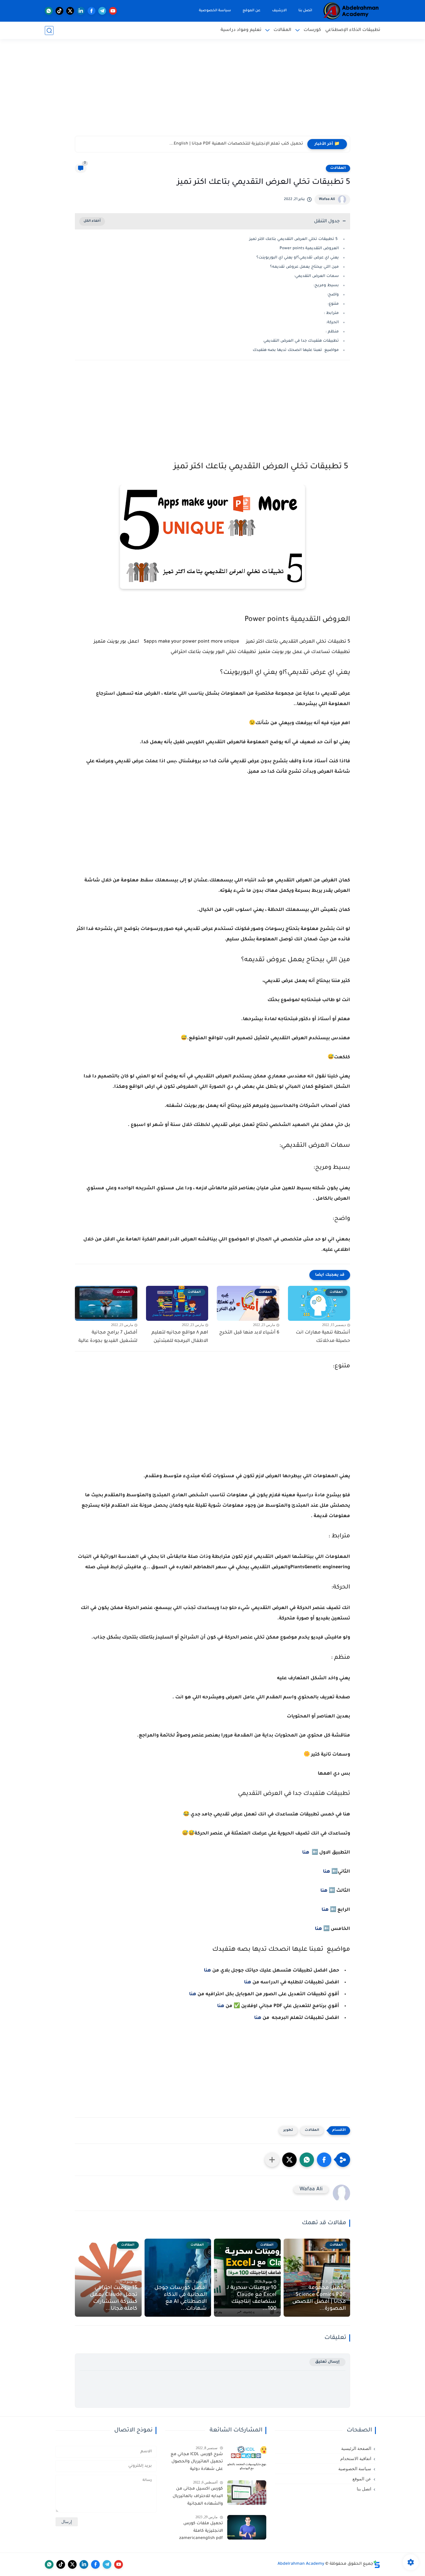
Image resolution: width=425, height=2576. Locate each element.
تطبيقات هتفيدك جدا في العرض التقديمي (301, 341)
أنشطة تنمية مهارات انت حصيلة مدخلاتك (323, 1337)
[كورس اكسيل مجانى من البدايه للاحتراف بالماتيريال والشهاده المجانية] (247, 2493)
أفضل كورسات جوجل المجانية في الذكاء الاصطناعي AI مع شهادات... (181, 2298)
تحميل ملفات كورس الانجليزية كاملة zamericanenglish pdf (201, 2531)
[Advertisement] (212, 91)
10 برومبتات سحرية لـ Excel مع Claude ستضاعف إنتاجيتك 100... (252, 2298)
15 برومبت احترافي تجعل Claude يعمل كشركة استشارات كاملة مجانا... (114, 2298)
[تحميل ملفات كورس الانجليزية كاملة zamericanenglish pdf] (247, 2527)
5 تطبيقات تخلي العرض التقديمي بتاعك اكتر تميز (293, 239)
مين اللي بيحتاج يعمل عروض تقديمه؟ (304, 267)
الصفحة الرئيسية (356, 2449)
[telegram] (102, 11)
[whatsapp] (49, 11)
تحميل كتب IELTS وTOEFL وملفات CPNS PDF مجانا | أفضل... (244, 144)
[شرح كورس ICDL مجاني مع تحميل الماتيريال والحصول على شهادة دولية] (247, 2458)
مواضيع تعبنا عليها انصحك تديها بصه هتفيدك (295, 350)
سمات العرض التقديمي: (316, 276)
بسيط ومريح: (326, 285)
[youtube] (113, 11)
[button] (324, 2160)
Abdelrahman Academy (301, 2564)
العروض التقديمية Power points (309, 248)
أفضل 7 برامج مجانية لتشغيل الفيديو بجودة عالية (108, 1337)
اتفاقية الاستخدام (356, 2459)
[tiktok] (59, 11)
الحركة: (332, 322)
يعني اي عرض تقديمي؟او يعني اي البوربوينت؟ (298, 258)
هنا (306, 1853)
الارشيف (279, 11)
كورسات (312, 30)
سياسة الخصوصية (215, 11)
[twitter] (70, 11)
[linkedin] (81, 11)
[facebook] (92, 11)
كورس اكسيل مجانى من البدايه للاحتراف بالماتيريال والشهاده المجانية (198, 2496)
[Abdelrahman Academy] (351, 11)
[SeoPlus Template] (377, 2564)
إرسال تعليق (327, 2362)
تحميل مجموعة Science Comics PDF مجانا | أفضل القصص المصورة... (319, 2298)
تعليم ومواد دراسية (241, 30)
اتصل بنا (305, 11)
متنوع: (333, 304)
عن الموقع (252, 11)
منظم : (332, 332)
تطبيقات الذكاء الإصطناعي (353, 30)
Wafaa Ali (327, 199)
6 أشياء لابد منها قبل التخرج (249, 1333)
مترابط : (331, 313)
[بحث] (49, 30)
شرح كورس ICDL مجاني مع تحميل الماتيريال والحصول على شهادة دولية (197, 2462)
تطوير (288, 2130)
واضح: (332, 295)
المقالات (282, 30)
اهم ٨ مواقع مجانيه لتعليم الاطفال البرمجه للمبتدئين (180, 1337)
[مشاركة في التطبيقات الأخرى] (272, 2160)
